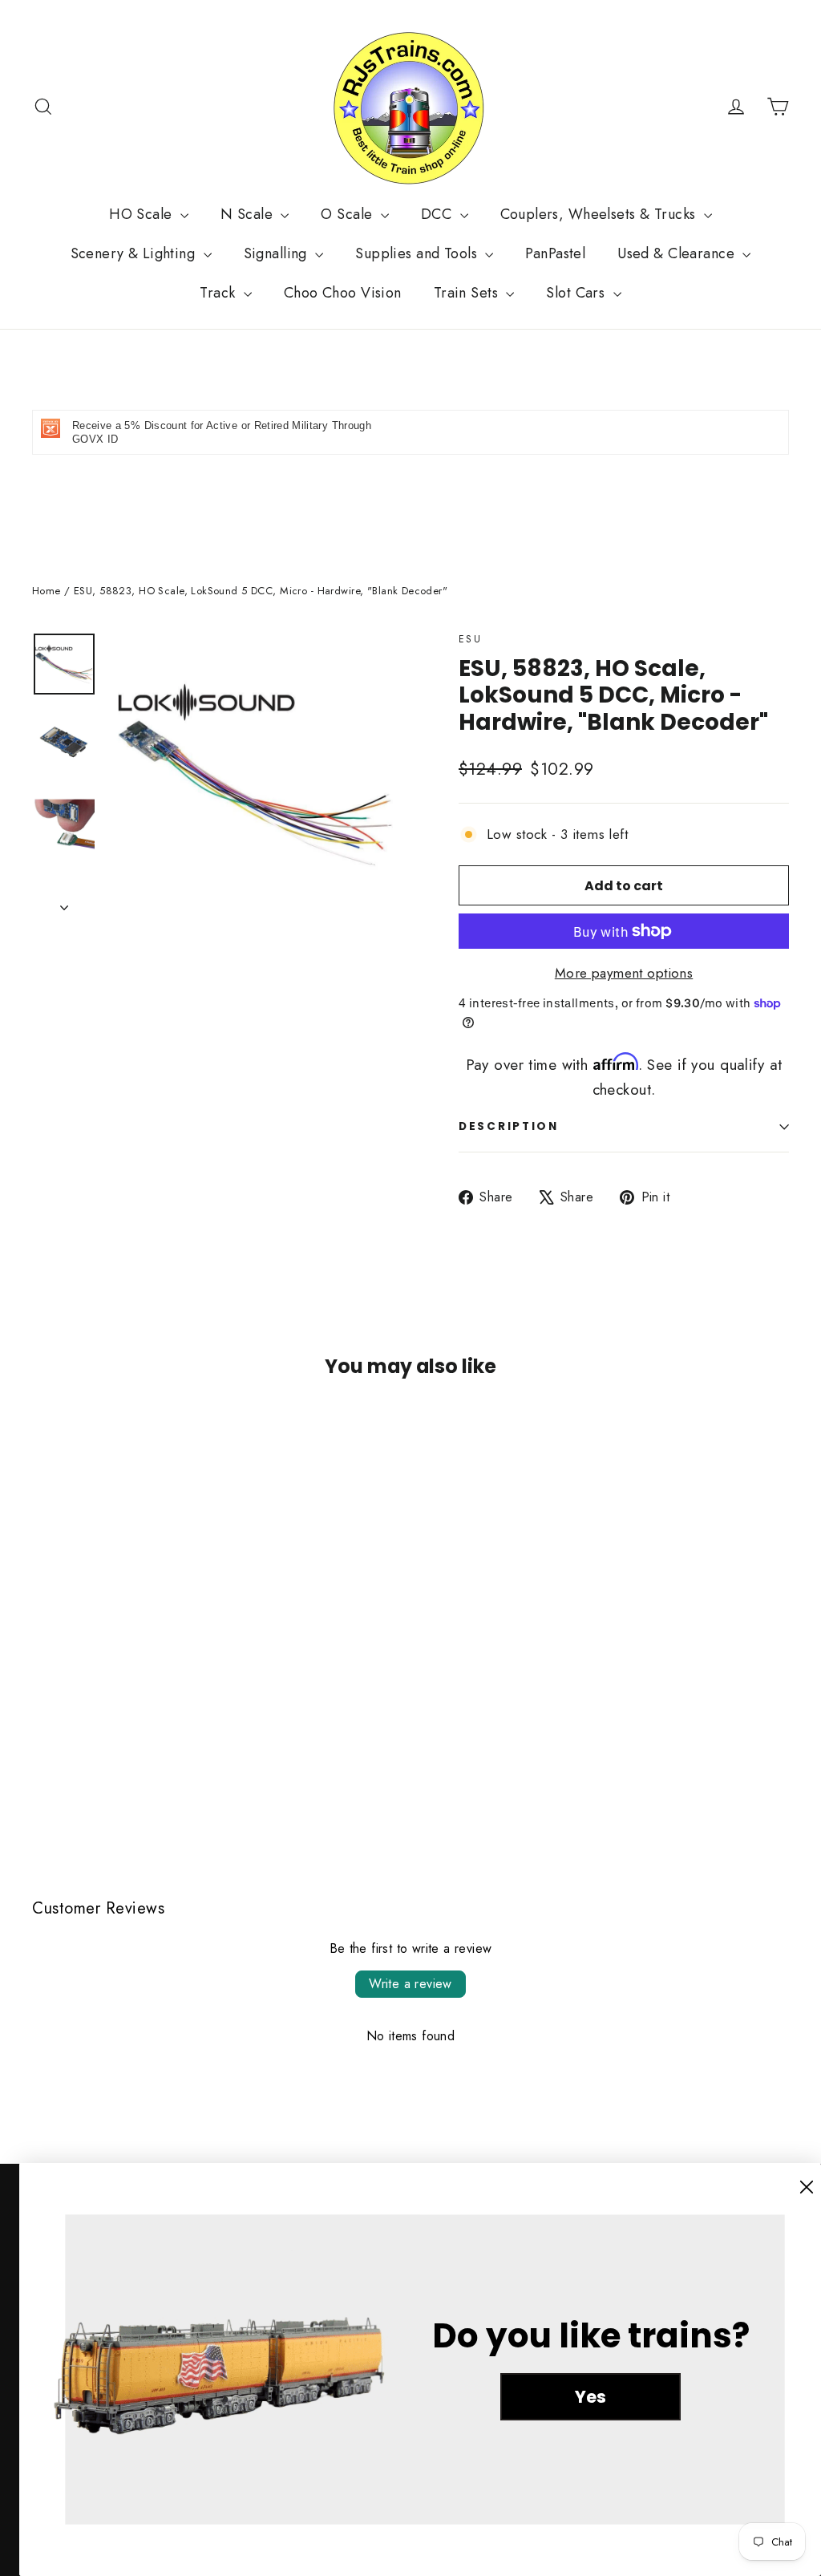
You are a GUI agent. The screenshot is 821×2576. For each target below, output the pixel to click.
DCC (439, 214)
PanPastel (555, 253)
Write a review (410, 1984)
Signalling (278, 253)
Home (47, 591)
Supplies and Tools (418, 253)
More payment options (624, 973)
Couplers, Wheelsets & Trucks (600, 214)
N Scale (249, 214)
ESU (470, 639)
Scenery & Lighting (135, 253)
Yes (590, 2397)
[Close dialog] (807, 2187)
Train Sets (468, 293)
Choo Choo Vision (343, 293)
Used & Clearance (678, 253)
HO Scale (143, 214)
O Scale (348, 214)
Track (220, 293)
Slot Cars (577, 293)
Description (509, 1126)
